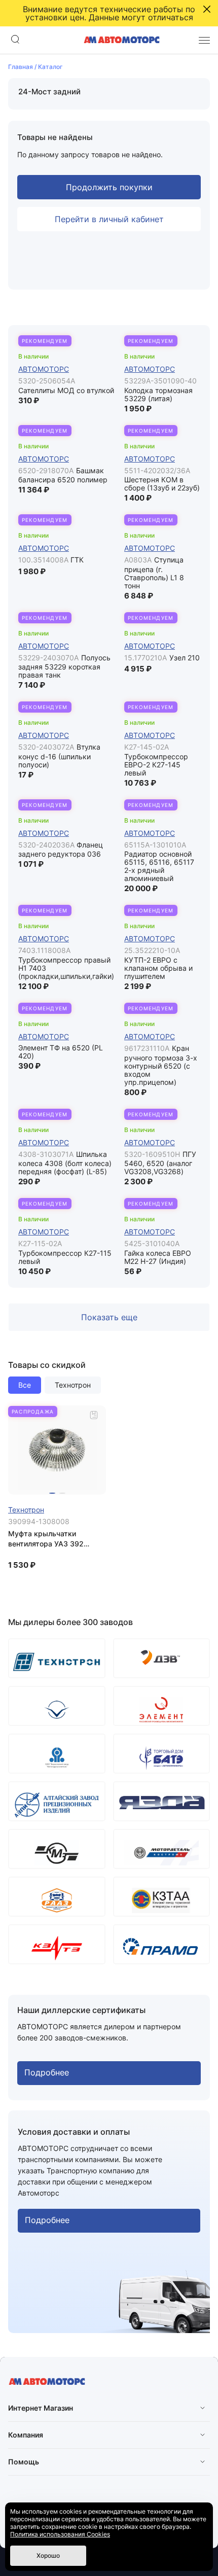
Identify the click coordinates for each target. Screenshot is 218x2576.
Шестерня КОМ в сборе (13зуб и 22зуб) (162, 484)
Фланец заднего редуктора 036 (61, 850)
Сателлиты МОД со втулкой (66, 390)
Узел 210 (185, 658)
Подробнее (47, 2072)
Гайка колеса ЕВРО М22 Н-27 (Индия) (158, 1257)
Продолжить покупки (109, 187)
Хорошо (48, 2555)
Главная (21, 67)
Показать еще (109, 1317)
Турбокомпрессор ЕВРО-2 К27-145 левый (156, 765)
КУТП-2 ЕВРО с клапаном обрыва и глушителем (158, 968)
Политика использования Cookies (60, 2534)
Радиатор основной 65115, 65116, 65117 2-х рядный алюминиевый (159, 866)
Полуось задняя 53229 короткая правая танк (64, 666)
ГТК (77, 560)
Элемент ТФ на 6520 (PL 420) (61, 1052)
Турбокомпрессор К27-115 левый (65, 1257)
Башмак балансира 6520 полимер (63, 475)
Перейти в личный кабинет (109, 219)
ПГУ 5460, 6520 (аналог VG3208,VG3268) (160, 1163)
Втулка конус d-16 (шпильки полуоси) (59, 756)
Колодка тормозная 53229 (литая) (158, 394)
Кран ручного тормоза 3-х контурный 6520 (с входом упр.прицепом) (161, 1065)
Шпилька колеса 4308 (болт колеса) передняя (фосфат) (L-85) (65, 1163)
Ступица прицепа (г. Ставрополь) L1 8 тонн (154, 573)
